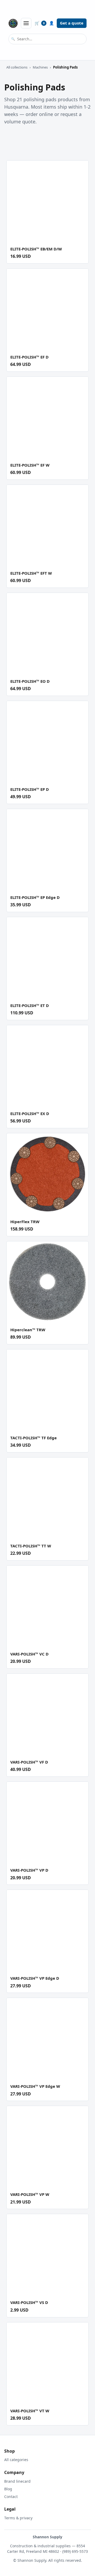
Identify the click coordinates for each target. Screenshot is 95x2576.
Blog (8, 2489)
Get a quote (72, 23)
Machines (40, 67)
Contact (11, 2497)
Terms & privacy (18, 2518)
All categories (16, 2460)
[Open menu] (26, 23)
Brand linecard (17, 2481)
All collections (17, 67)
